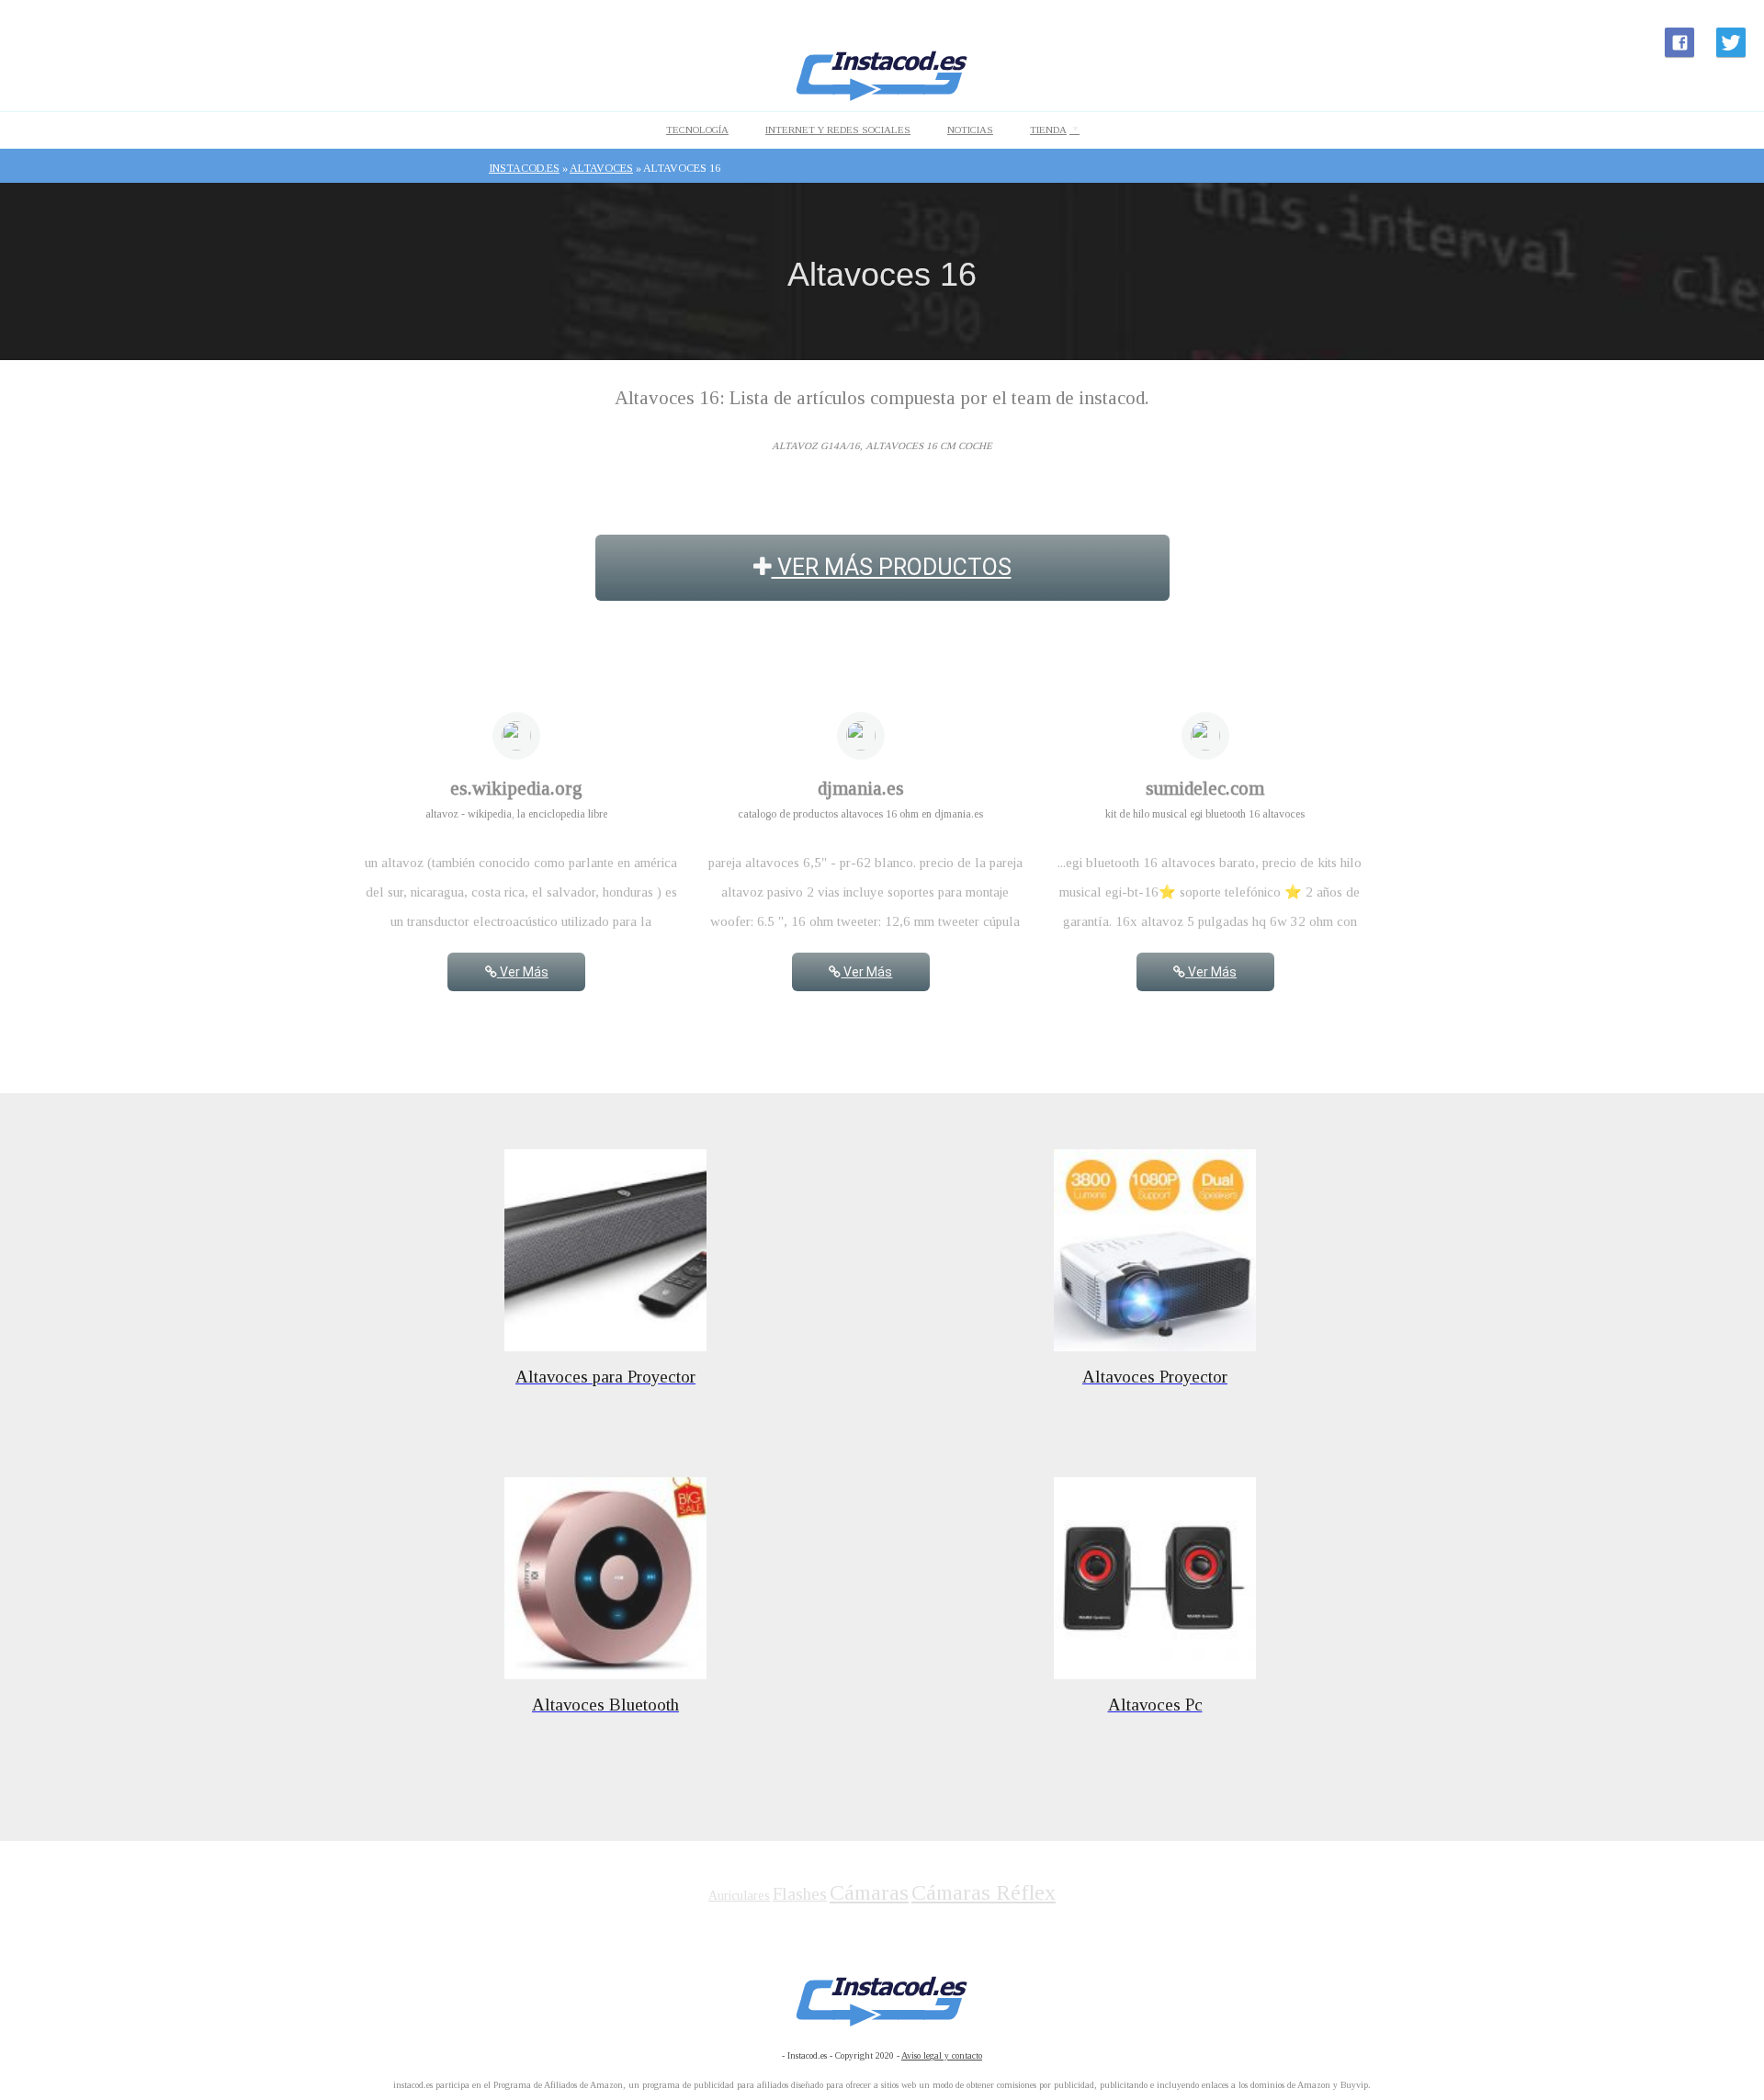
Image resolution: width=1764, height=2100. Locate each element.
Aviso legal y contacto (942, 2055)
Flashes (800, 1894)
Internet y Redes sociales (838, 130)
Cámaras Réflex (984, 1892)
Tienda (1048, 130)
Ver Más (523, 972)
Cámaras (869, 1892)
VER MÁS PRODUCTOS (892, 567)
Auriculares (739, 1896)
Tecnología (697, 130)
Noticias (970, 130)
